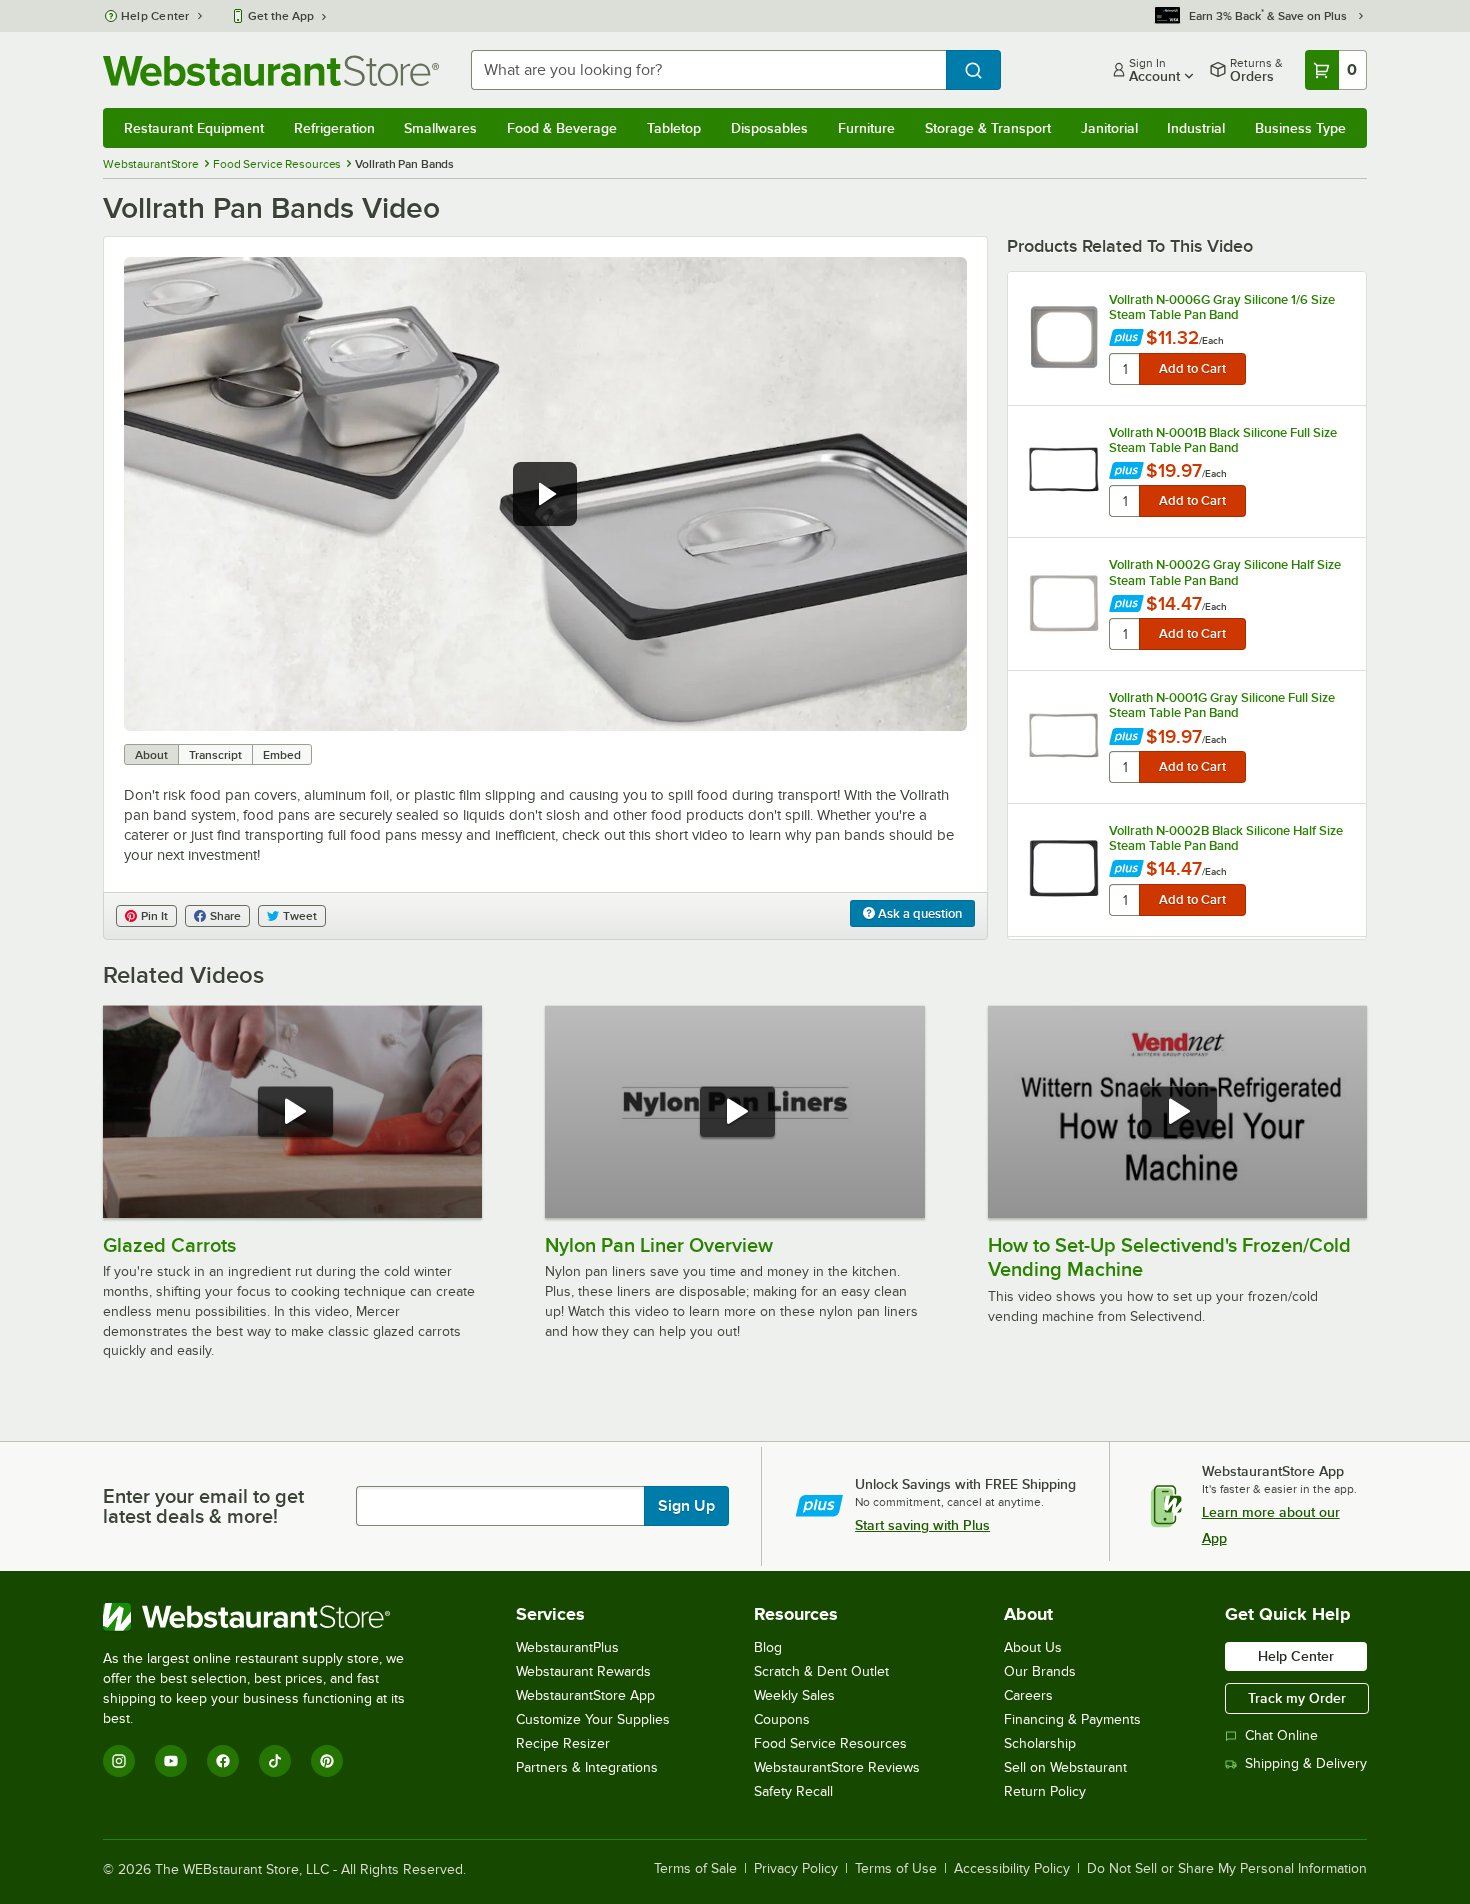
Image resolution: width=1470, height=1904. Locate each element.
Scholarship (1040, 1743)
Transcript (215, 755)
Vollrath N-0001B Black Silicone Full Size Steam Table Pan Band (1223, 440)
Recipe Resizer (563, 1743)
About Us (1033, 1647)
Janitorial (1109, 128)
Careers (1028, 1695)
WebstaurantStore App (585, 1695)
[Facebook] (223, 1761)
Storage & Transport (988, 128)
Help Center (155, 16)
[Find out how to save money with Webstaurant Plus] (1126, 339)
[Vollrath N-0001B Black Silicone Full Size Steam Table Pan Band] (1064, 470)
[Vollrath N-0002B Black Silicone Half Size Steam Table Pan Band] (1064, 868)
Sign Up (686, 1506)
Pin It (154, 916)
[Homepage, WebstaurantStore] (271, 70)
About (151, 755)
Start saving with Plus (922, 1525)
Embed (282, 755)
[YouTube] (171, 1761)
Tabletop (674, 128)
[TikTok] (275, 1761)
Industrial (1196, 128)
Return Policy (1045, 1791)
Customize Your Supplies (593, 1719)
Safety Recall (793, 1791)
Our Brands (1040, 1671)
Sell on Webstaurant (1065, 1767)
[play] (545, 494)
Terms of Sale (695, 1869)
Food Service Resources (830, 1743)
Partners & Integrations (587, 1767)
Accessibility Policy (1012, 1869)
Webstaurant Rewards (583, 1671)
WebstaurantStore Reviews (837, 1767)
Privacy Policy (796, 1869)
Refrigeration (334, 128)
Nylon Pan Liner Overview (659, 1245)
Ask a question (918, 913)
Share (225, 916)
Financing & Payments (1072, 1719)
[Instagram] (119, 1761)
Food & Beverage (562, 128)
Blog (768, 1647)
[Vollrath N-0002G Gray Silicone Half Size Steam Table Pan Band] (1064, 603)
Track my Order (1297, 1698)
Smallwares (440, 128)
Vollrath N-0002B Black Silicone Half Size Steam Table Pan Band (1226, 838)
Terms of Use (896, 1869)
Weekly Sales (794, 1695)
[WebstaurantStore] (267, 1617)
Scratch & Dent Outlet (821, 1671)
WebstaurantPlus (567, 1647)
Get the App (281, 16)
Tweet (300, 916)
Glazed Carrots (169, 1245)
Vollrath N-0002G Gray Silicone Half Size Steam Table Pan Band (1225, 572)
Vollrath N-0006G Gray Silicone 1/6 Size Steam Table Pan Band (1222, 307)
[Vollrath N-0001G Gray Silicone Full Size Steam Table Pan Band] (1064, 736)
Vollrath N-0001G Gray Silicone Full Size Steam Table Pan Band (1222, 705)
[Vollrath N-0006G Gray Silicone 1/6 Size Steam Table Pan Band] (1064, 337)
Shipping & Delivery (1306, 1763)
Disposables (769, 128)
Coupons (782, 1719)
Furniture (866, 128)
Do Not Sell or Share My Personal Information (1227, 1869)
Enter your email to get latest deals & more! (203, 1506)
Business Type (1300, 128)
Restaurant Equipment (194, 128)
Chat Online (1281, 1735)
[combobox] (708, 70)
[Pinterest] (327, 1761)
